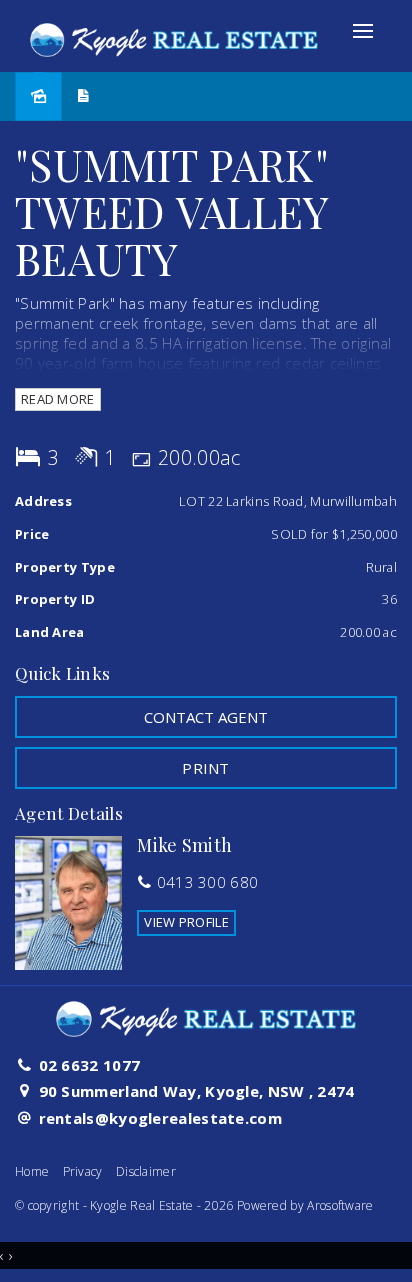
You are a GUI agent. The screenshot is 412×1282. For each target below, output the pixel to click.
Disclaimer (146, 1171)
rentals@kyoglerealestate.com (160, 1118)
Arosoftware (340, 1205)
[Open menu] (363, 31)
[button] (206, 768)
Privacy (83, 1171)
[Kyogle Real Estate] (174, 34)
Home (32, 1171)
